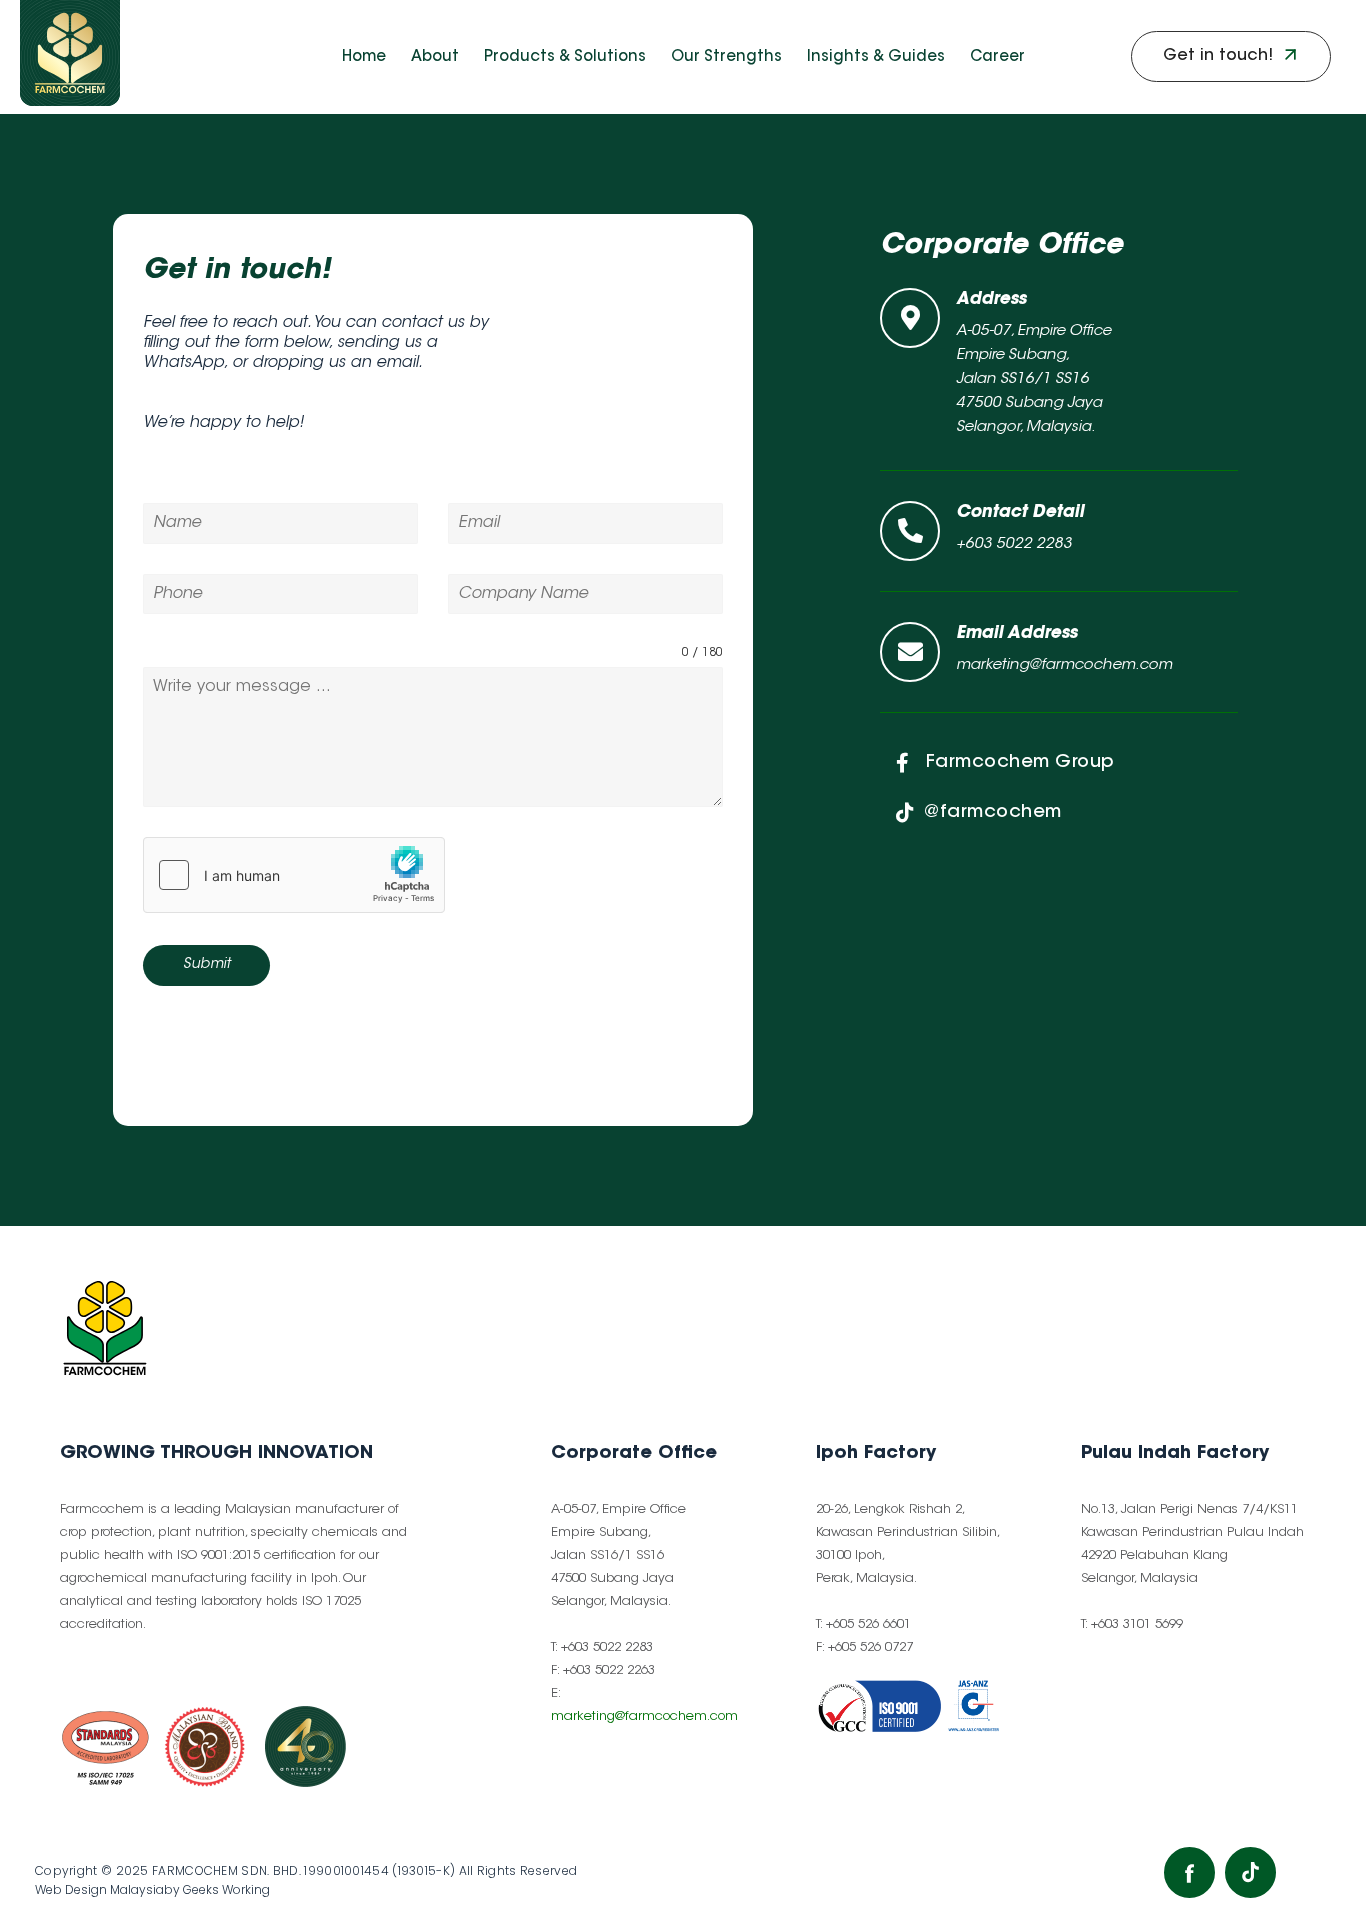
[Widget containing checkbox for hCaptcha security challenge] (294, 875)
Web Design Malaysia (99, 1889)
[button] (1231, 56)
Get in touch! (236, 271)
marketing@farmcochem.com (644, 1716)
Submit (206, 965)
